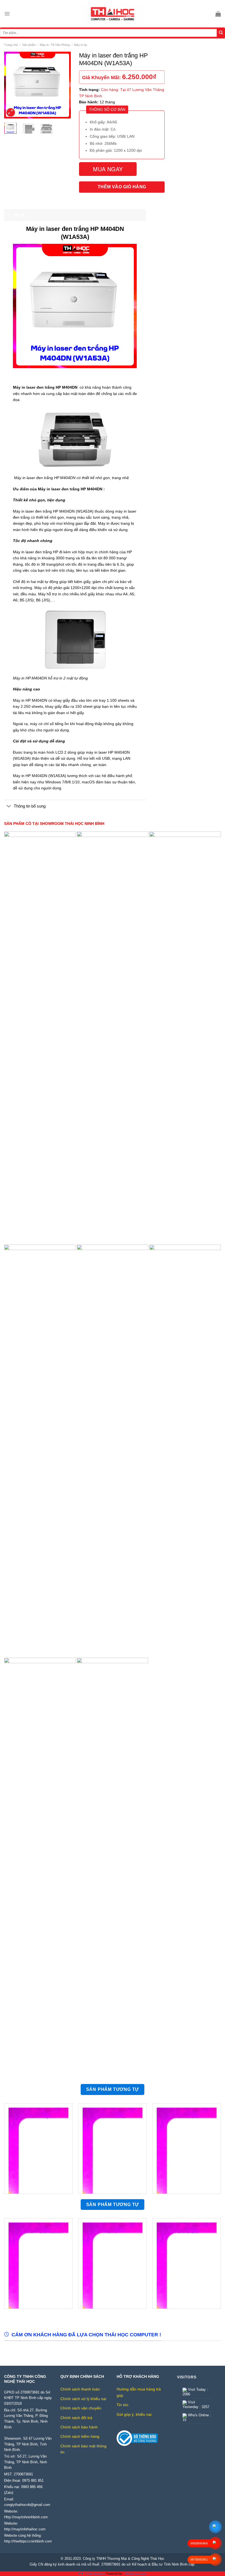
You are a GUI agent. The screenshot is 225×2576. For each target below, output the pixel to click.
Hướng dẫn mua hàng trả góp (139, 2392)
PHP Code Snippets (92, 2574)
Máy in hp (81, 45)
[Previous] (12, 85)
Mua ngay (108, 169)
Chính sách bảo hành (79, 2427)
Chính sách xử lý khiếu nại (83, 2399)
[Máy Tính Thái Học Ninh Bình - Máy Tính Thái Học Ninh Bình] (113, 14)
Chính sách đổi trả (76, 2418)
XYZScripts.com (135, 2574)
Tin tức (123, 2405)
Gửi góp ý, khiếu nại (134, 2414)
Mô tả (19, 215)
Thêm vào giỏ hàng (122, 187)
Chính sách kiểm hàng (80, 2436)
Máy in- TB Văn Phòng (55, 45)
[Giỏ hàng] (218, 14)
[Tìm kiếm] (221, 33)
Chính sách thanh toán (80, 2389)
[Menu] (7, 14)
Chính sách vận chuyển (81, 2408)
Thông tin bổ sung (30, 806)
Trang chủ (11, 45)
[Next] (63, 85)
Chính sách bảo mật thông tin (83, 2449)
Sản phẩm (29, 45)
